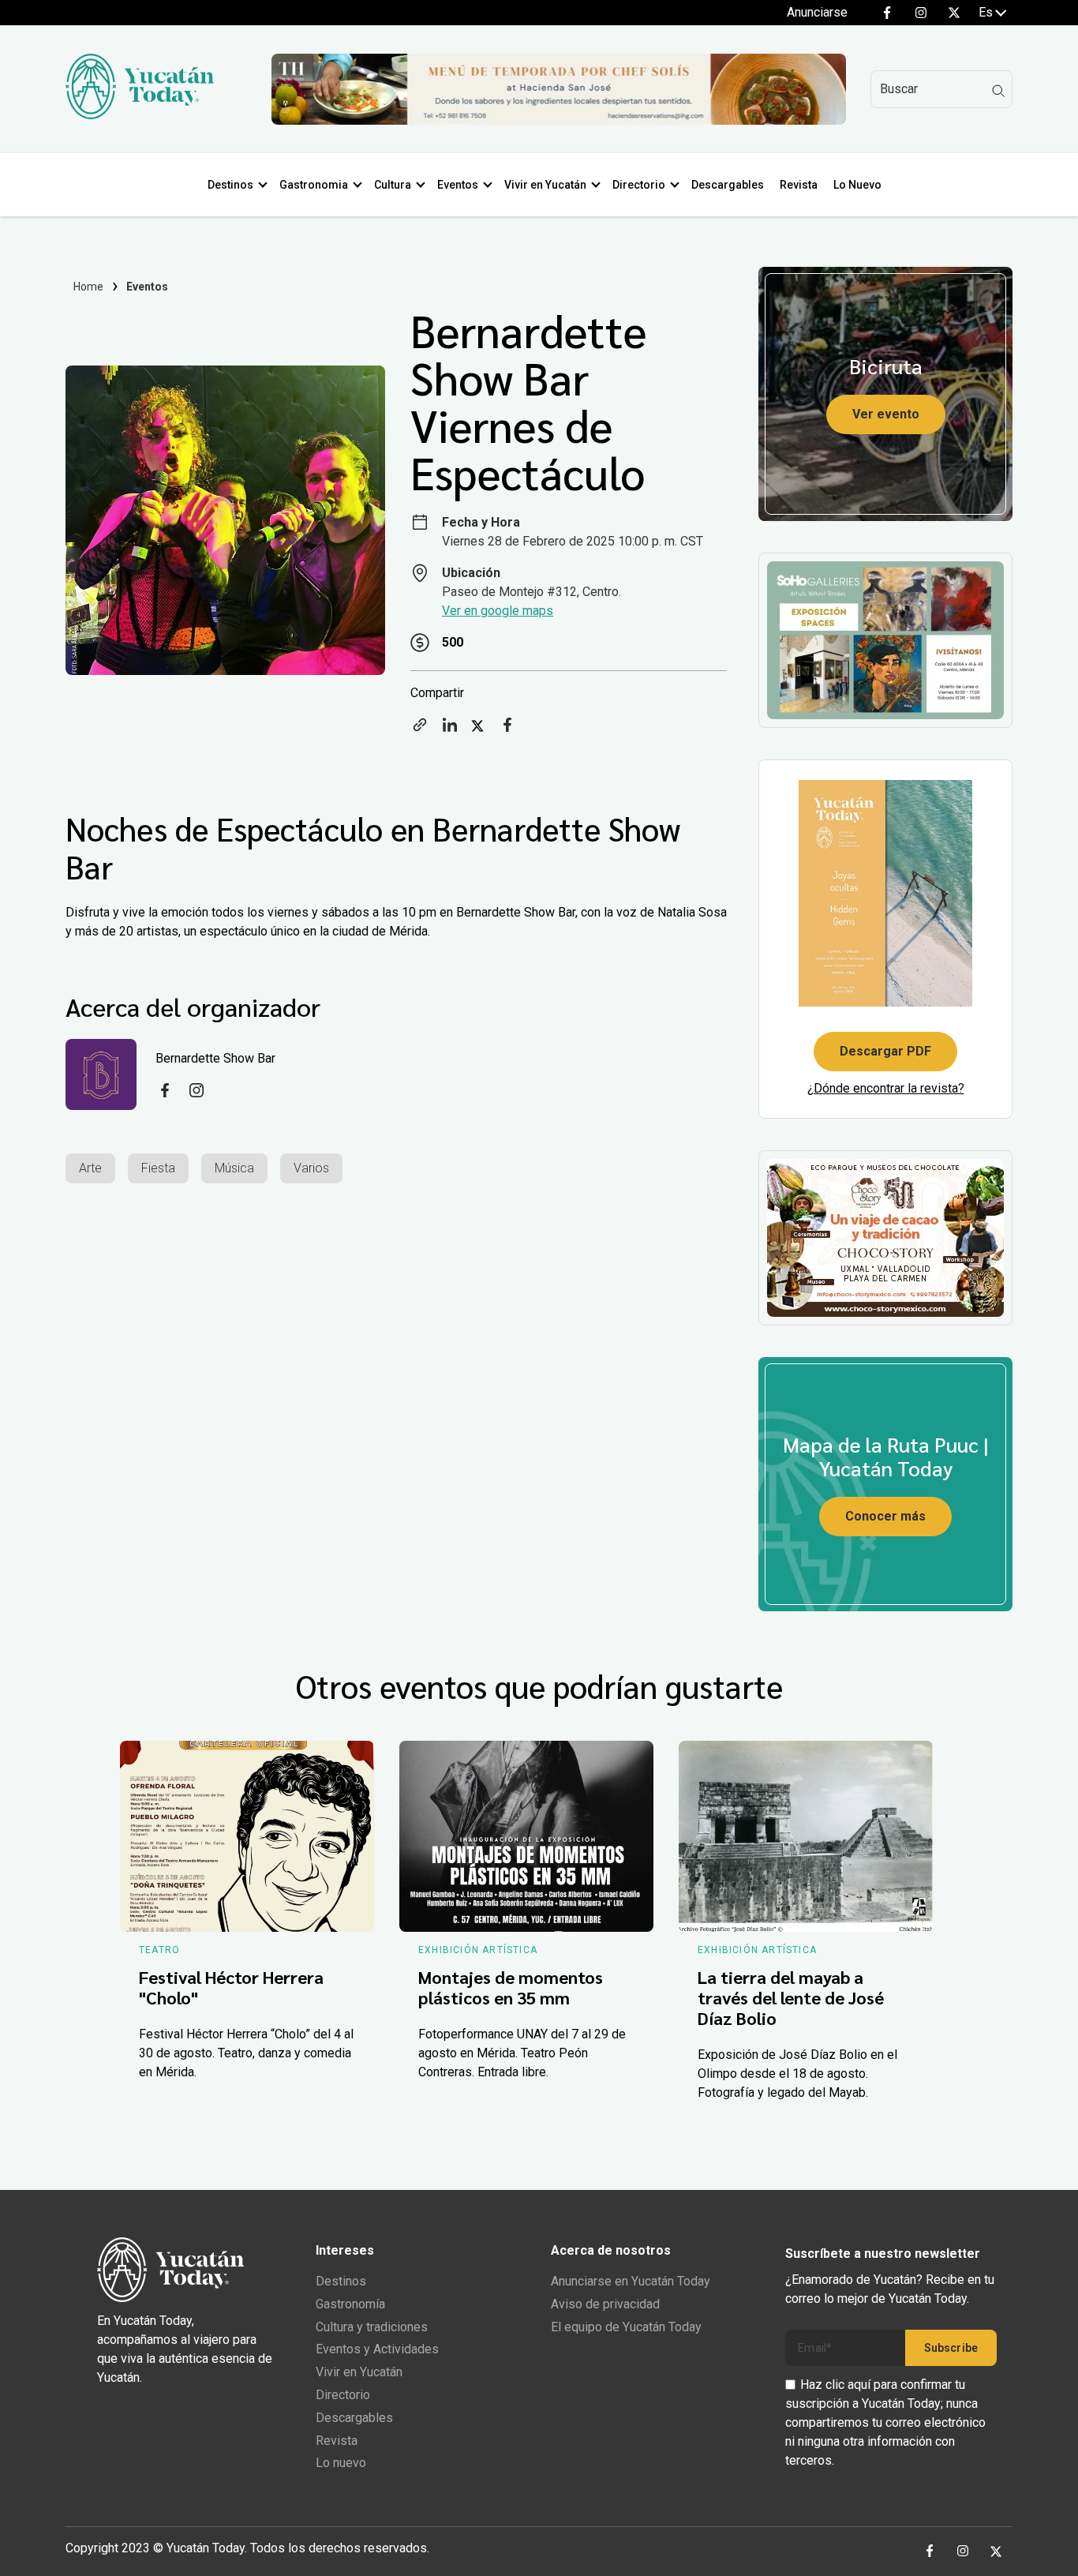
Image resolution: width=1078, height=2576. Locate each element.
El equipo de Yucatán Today (626, 2327)
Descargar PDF (885, 1051)
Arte (90, 1168)
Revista (799, 185)
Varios (311, 1168)
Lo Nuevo (857, 185)
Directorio (639, 185)
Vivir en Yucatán (545, 185)
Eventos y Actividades (377, 2349)
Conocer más (885, 1516)
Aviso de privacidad (605, 2304)
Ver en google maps (498, 611)
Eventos (458, 185)
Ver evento (886, 414)
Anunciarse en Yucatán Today (631, 2281)
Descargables (728, 185)
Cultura (393, 185)
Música (234, 1168)
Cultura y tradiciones (372, 2327)
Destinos (230, 185)
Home (89, 287)
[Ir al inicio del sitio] (140, 115)
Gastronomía (350, 2304)
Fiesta (158, 1168)
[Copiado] (420, 730)
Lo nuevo (341, 2463)
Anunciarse (817, 12)
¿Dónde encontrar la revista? (886, 1088)
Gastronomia (314, 185)
